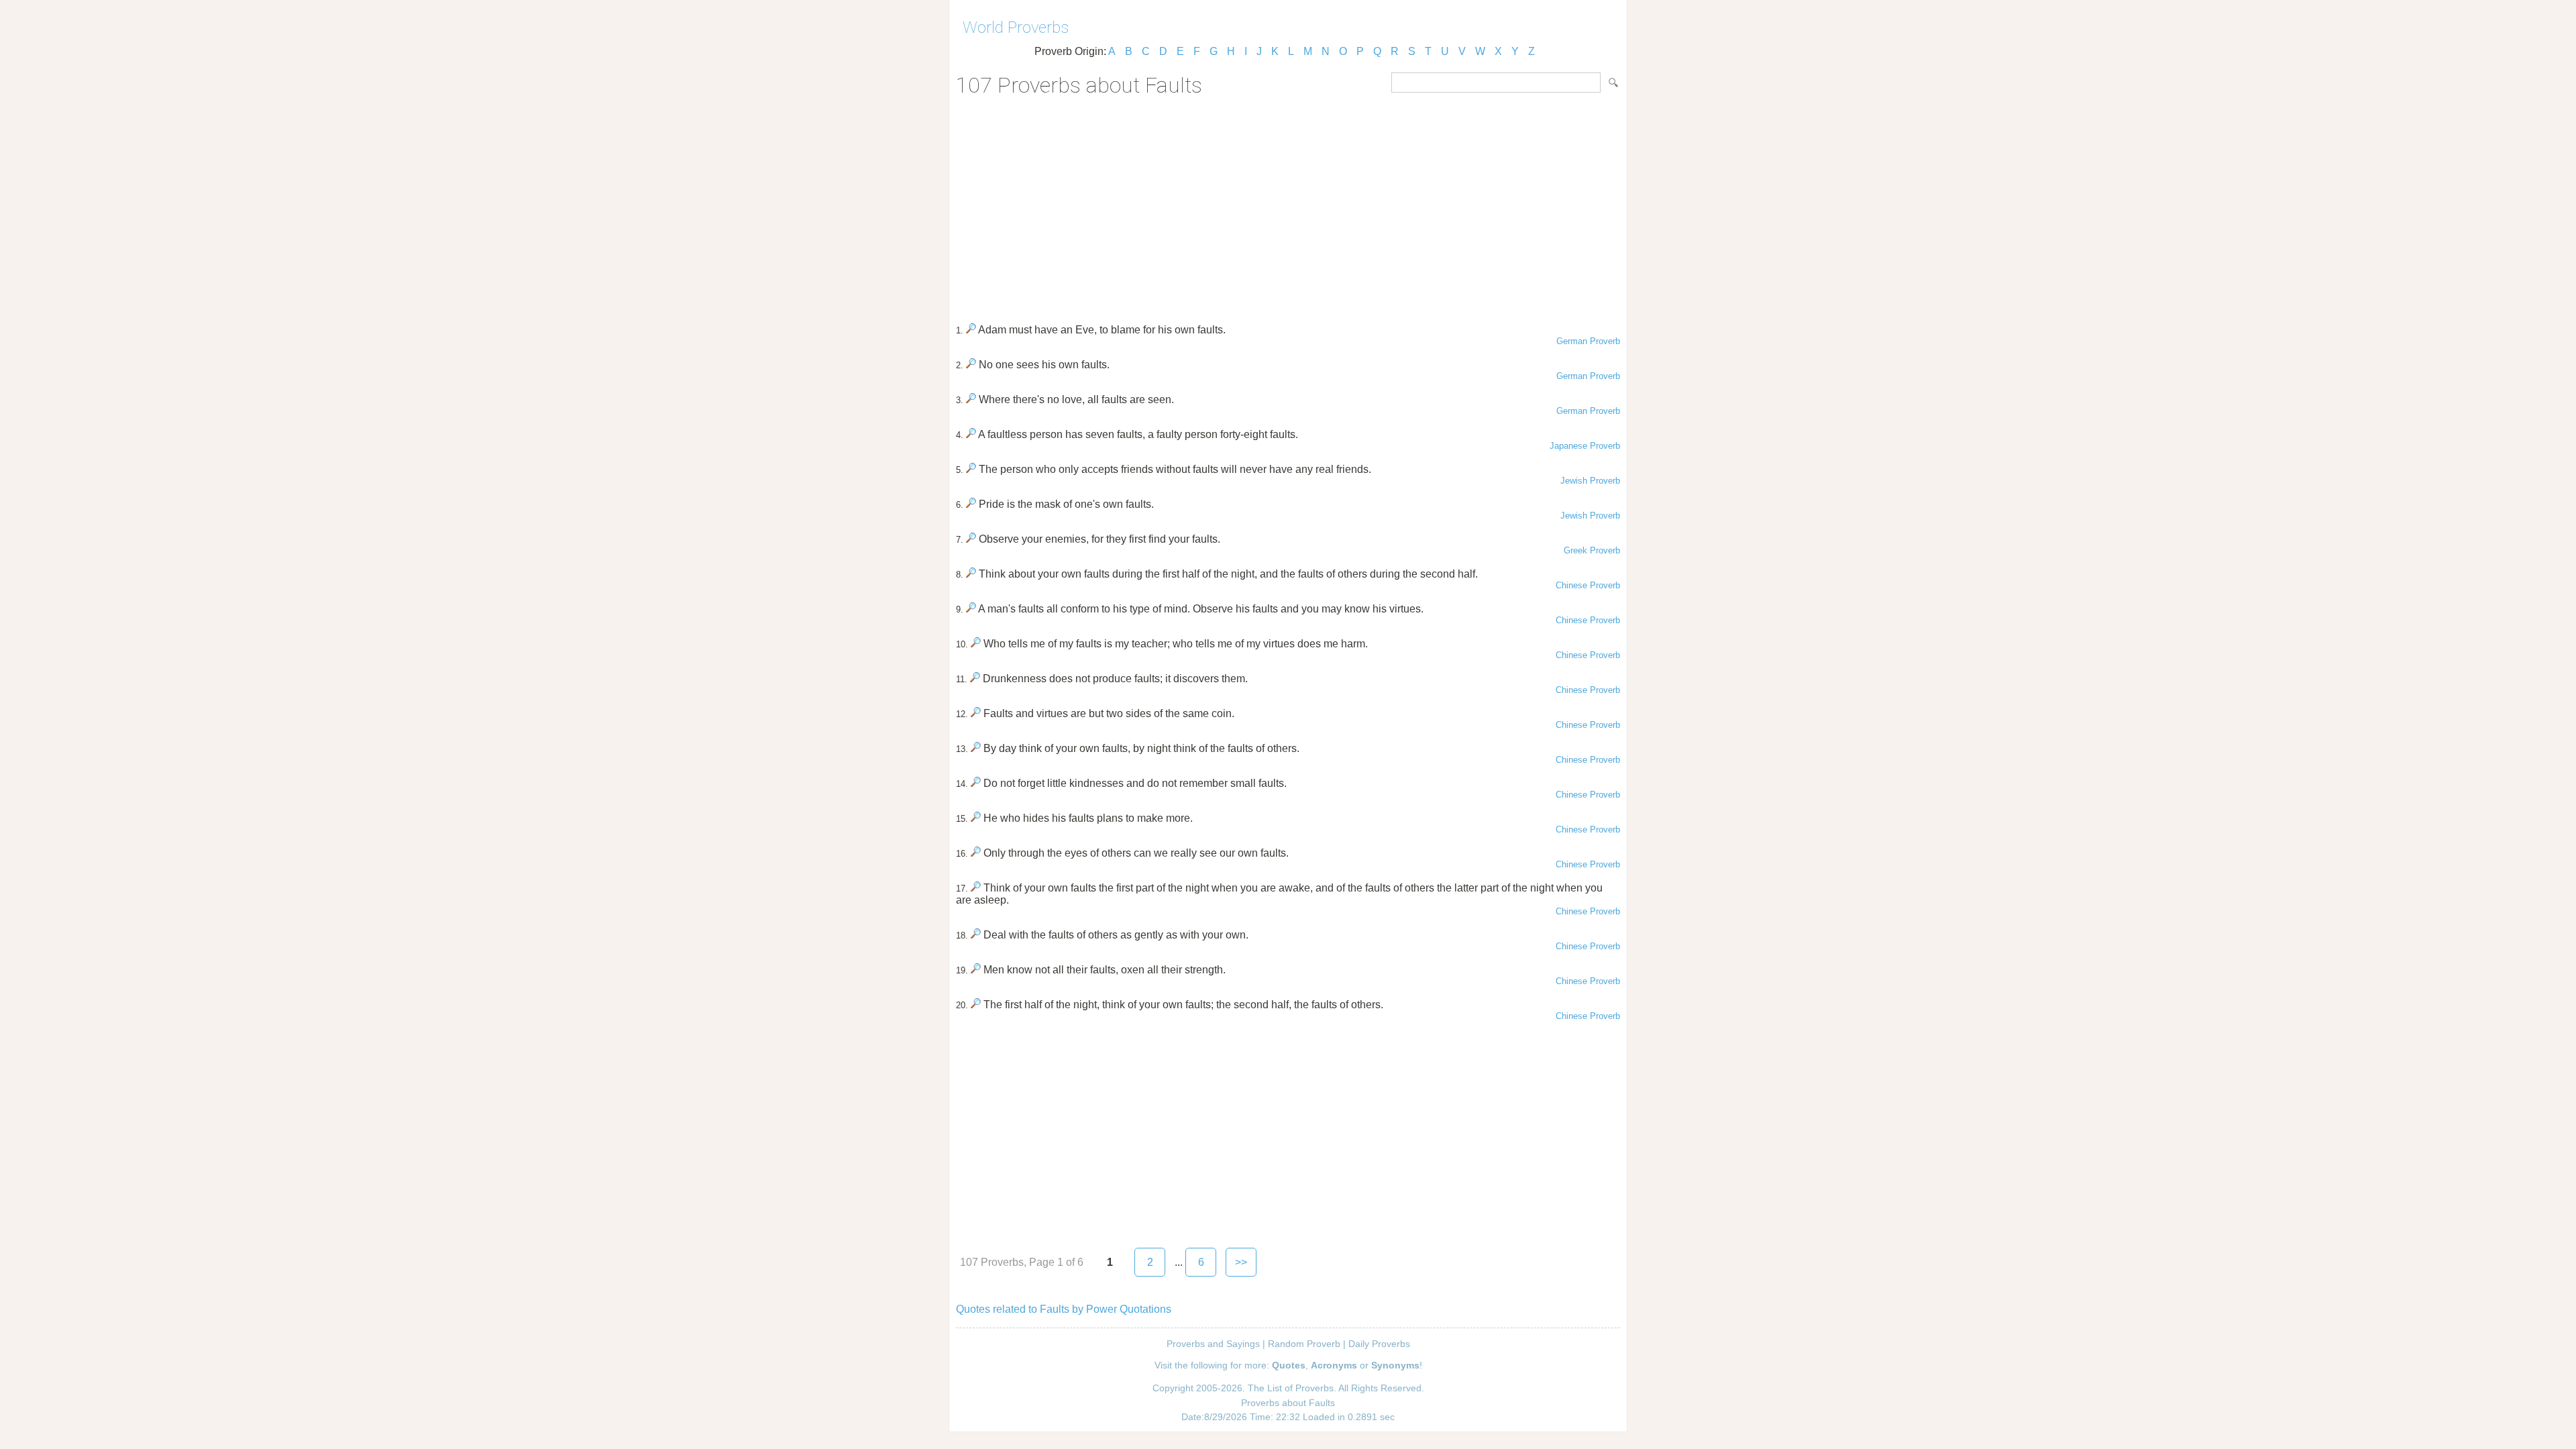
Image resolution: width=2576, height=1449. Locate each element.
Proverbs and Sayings (1213, 1344)
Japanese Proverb (1585, 446)
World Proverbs (1016, 28)
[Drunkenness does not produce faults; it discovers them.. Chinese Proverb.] (975, 679)
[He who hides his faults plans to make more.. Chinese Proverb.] (976, 818)
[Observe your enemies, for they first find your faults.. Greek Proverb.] (971, 539)
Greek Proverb (1592, 550)
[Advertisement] (1288, 205)
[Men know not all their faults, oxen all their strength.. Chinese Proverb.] (976, 970)
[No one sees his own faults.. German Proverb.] (971, 365)
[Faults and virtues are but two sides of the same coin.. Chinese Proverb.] (976, 713)
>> (1241, 1262)
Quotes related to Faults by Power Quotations (1064, 1309)
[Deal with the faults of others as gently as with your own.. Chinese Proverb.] (976, 935)
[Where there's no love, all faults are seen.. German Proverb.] (971, 399)
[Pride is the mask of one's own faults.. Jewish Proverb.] (971, 504)
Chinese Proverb (1588, 585)
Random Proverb (1304, 1344)
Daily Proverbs (1379, 1344)
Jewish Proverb (1590, 481)
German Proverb (1588, 341)
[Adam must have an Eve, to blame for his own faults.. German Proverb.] (971, 330)
